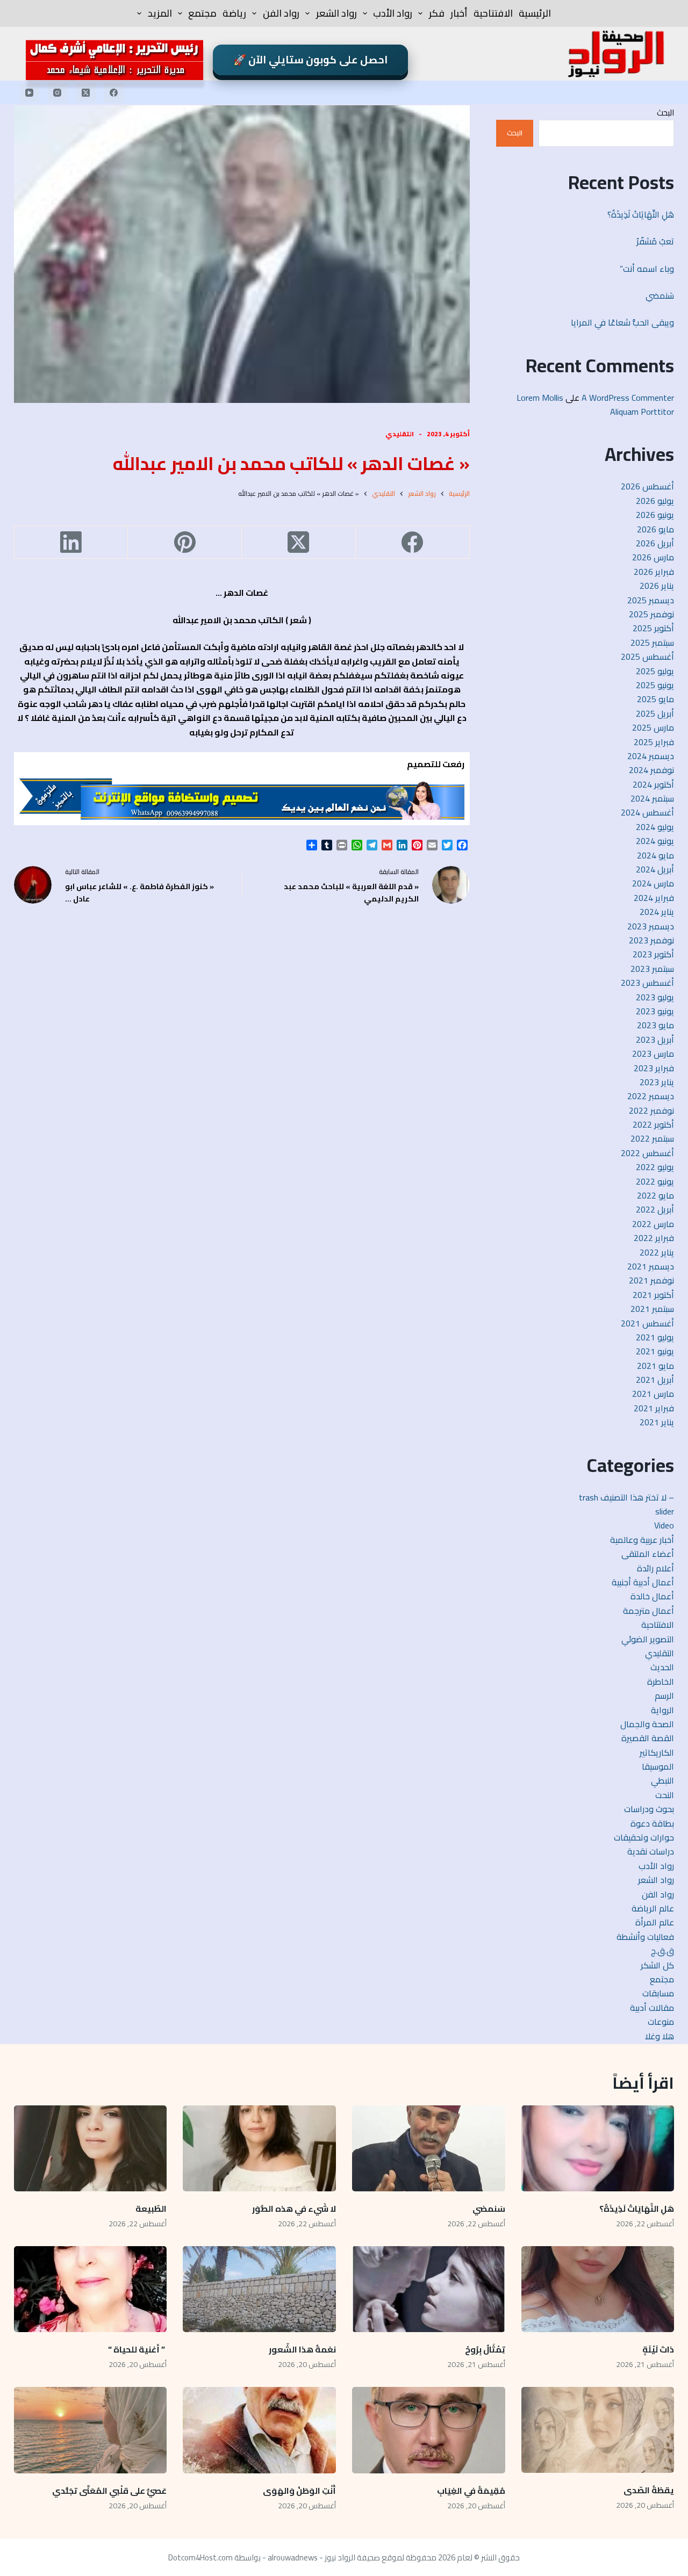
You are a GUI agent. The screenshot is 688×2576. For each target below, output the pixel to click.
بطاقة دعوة (652, 1823)
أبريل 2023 (655, 1040)
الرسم (664, 1695)
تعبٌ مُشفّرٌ (655, 241)
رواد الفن (281, 13)
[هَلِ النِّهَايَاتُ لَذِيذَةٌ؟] (598, 2148)
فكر (437, 13)
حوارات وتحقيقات (644, 1837)
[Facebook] (114, 92)
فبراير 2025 (654, 742)
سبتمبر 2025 (652, 643)
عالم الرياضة (653, 1908)
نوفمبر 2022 (651, 1110)
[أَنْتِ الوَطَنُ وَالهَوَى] (259, 2430)
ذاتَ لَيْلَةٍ (658, 2349)
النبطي (662, 1780)
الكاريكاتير (657, 1752)
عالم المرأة (655, 1922)
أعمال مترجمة (648, 1611)
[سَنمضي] (429, 2148)
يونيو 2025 (655, 685)
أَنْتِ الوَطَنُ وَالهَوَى (299, 2491)
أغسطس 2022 (647, 1153)
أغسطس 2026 (647, 486)
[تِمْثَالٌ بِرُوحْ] (429, 2289)
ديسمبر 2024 (651, 756)
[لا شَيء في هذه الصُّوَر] (259, 2148)
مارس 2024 (653, 883)
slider (665, 1511)
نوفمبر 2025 (651, 614)
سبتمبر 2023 (652, 969)
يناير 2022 (657, 1252)
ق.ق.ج (662, 1951)
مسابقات (658, 1993)
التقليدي (400, 434)
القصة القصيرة (648, 1738)
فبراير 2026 (654, 572)
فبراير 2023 (654, 1068)
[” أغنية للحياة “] (91, 2289)
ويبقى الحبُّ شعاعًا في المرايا (622, 322)
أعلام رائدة (655, 1568)
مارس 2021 (653, 1394)
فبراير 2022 (654, 1238)
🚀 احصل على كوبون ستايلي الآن (311, 60)
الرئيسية (535, 13)
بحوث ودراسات (649, 1809)
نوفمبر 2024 (651, 770)
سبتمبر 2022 (652, 1138)
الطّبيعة (151, 2209)
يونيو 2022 (655, 1181)
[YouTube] (30, 92)
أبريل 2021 (655, 1380)
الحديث (662, 1667)
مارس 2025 (653, 727)
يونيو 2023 (655, 1011)
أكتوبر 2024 (653, 784)
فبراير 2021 (654, 1408)
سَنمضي (660, 295)
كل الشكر (657, 1965)
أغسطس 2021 (647, 1323)
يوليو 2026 (655, 501)
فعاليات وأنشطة (645, 1937)
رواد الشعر (336, 13)
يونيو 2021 (655, 1351)
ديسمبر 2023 (651, 926)
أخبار (459, 13)
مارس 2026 (653, 557)
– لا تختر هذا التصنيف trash (626, 1497)
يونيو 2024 (655, 841)
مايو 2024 (655, 855)
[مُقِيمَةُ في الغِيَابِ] (429, 2430)
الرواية (662, 1710)
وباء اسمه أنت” (647, 269)
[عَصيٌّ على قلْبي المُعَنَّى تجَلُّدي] (91, 2430)
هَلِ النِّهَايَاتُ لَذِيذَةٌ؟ (641, 214)
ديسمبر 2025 (651, 600)
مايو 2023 (655, 1025)
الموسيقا (658, 1766)
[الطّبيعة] (91, 2148)
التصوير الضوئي (648, 1639)
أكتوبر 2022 (653, 1124)
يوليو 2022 (655, 1167)
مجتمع (202, 13)
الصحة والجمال (647, 1724)
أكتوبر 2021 (653, 1295)
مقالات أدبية (652, 2008)
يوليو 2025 (655, 671)
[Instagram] (58, 92)
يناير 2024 (657, 912)
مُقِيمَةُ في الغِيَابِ (471, 2491)
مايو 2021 (655, 1366)
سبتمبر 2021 (652, 1309)
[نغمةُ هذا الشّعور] (259, 2289)
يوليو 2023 (655, 997)
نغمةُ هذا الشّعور (302, 2349)
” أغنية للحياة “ (137, 2349)
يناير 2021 (657, 1422)
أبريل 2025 (655, 713)
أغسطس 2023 (647, 983)
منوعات (661, 2022)
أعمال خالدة (652, 1596)
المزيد (160, 13)
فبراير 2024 (654, 898)
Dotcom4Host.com (200, 2557)
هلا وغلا (660, 2036)
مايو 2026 (655, 529)
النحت (665, 1795)
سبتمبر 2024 (652, 798)
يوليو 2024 (655, 827)
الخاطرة (661, 1682)
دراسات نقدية (651, 1851)
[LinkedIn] (71, 542)
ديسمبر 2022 (651, 1096)
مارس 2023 (653, 1054)
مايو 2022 (655, 1195)
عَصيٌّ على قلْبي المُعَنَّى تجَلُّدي (109, 2491)
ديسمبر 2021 (651, 1266)
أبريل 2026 (655, 543)
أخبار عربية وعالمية (642, 1540)
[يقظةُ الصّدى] (598, 2430)
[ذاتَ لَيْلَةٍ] (598, 2289)
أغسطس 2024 (647, 812)
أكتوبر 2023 (653, 954)
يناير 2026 (657, 586)
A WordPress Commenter (628, 398)
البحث (665, 113)
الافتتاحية (493, 13)
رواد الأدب (393, 13)
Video (664, 1525)
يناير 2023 (657, 1082)
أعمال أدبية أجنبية (643, 1582)
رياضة (234, 13)
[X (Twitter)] (86, 92)
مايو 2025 (655, 699)
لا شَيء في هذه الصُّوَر (294, 2209)
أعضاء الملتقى (648, 1554)
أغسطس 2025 (647, 656)
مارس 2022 (653, 1224)
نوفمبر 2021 (651, 1280)
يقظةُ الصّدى (649, 2490)
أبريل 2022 (655, 1209)
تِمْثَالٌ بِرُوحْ (484, 2349)
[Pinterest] (184, 542)
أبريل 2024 (655, 869)
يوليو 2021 (655, 1337)
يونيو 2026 (655, 515)
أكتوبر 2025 (653, 628)
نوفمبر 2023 (651, 940)
